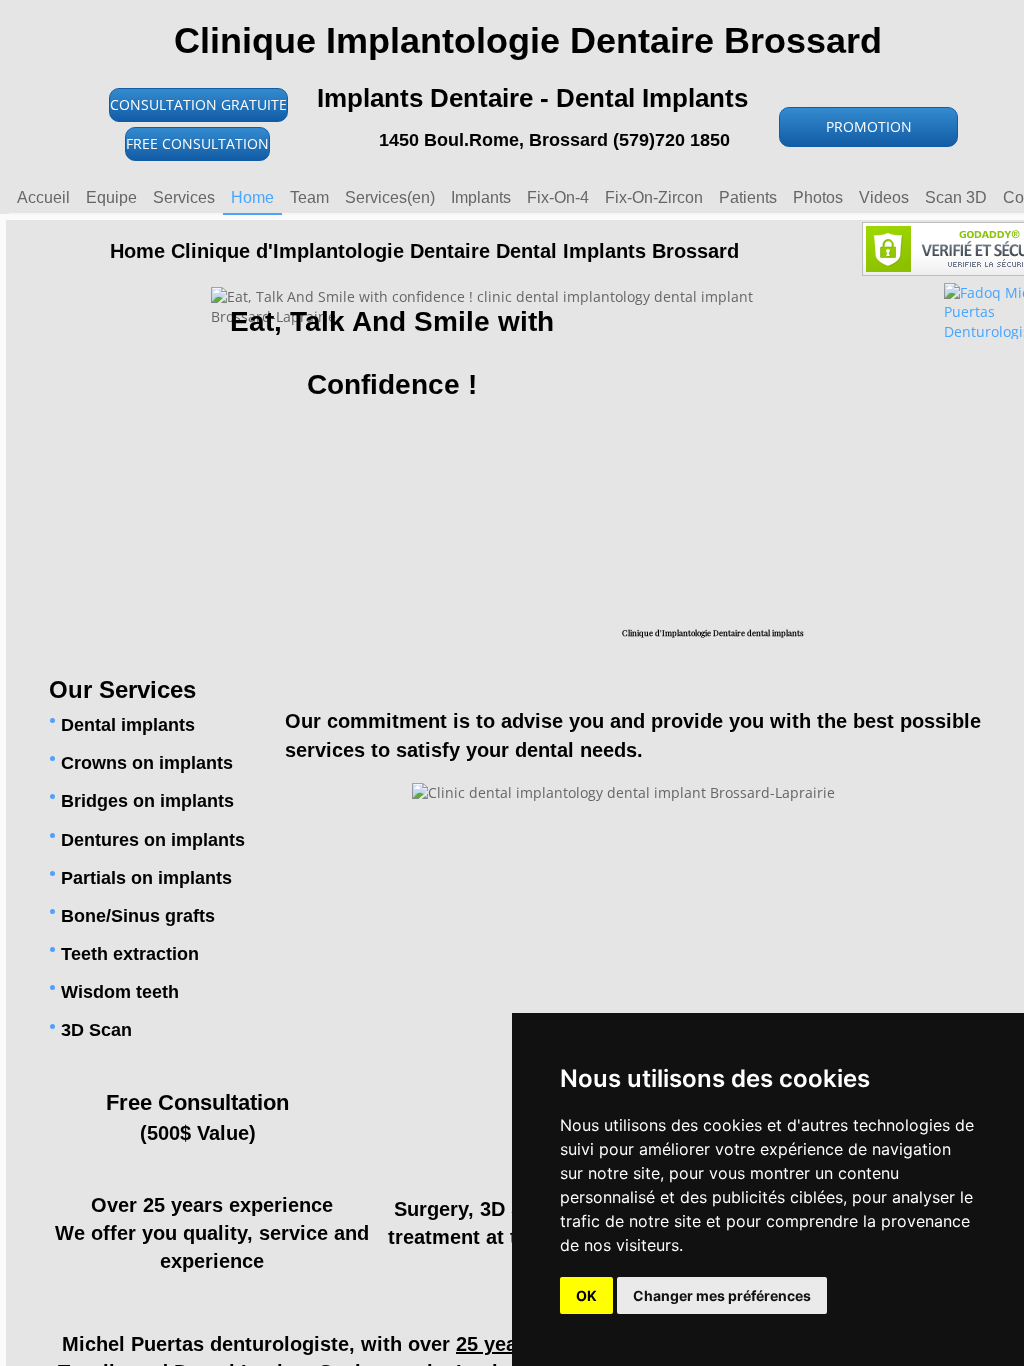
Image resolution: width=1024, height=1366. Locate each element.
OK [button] (586, 1295)
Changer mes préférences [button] (722, 1295)
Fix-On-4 (558, 197)
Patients (748, 197)
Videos (884, 197)
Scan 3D (956, 197)
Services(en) (390, 197)
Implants (481, 197)
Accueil (43, 197)
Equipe (111, 197)
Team (309, 197)
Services (184, 197)
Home (252, 197)
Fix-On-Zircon (654, 197)
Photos (818, 197)
